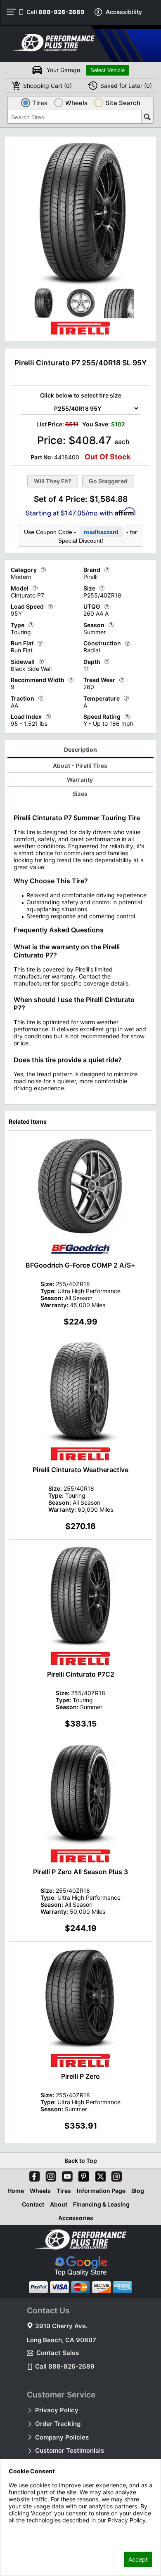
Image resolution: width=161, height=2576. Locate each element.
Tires (64, 2191)
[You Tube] (66, 2175)
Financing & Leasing (101, 2204)
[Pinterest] (82, 2175)
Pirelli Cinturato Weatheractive (80, 1470)
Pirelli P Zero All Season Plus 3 (80, 1872)
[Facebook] (33, 2175)
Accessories (76, 2218)
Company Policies (62, 2437)
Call (56, 12)
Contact (33, 2204)
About (59, 2204)
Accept (138, 2559)
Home (16, 2191)
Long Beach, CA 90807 (62, 2340)
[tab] (81, 751)
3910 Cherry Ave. (61, 2326)
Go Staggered (108, 481)
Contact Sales (58, 2353)
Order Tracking (58, 2424)
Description (80, 749)
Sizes (80, 794)
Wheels (40, 2191)
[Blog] (115, 2175)
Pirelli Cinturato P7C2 (81, 1674)
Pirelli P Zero (80, 2076)
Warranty (80, 780)
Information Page (101, 2191)
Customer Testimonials (70, 2450)
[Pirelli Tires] (80, 335)
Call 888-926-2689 (65, 2366)
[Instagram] (49, 2175)
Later (126, 86)
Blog (138, 2191)
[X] (99, 2175)
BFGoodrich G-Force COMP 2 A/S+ (80, 1265)
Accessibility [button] (124, 12)
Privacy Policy (57, 2410)
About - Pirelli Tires (80, 766)
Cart (47, 86)
